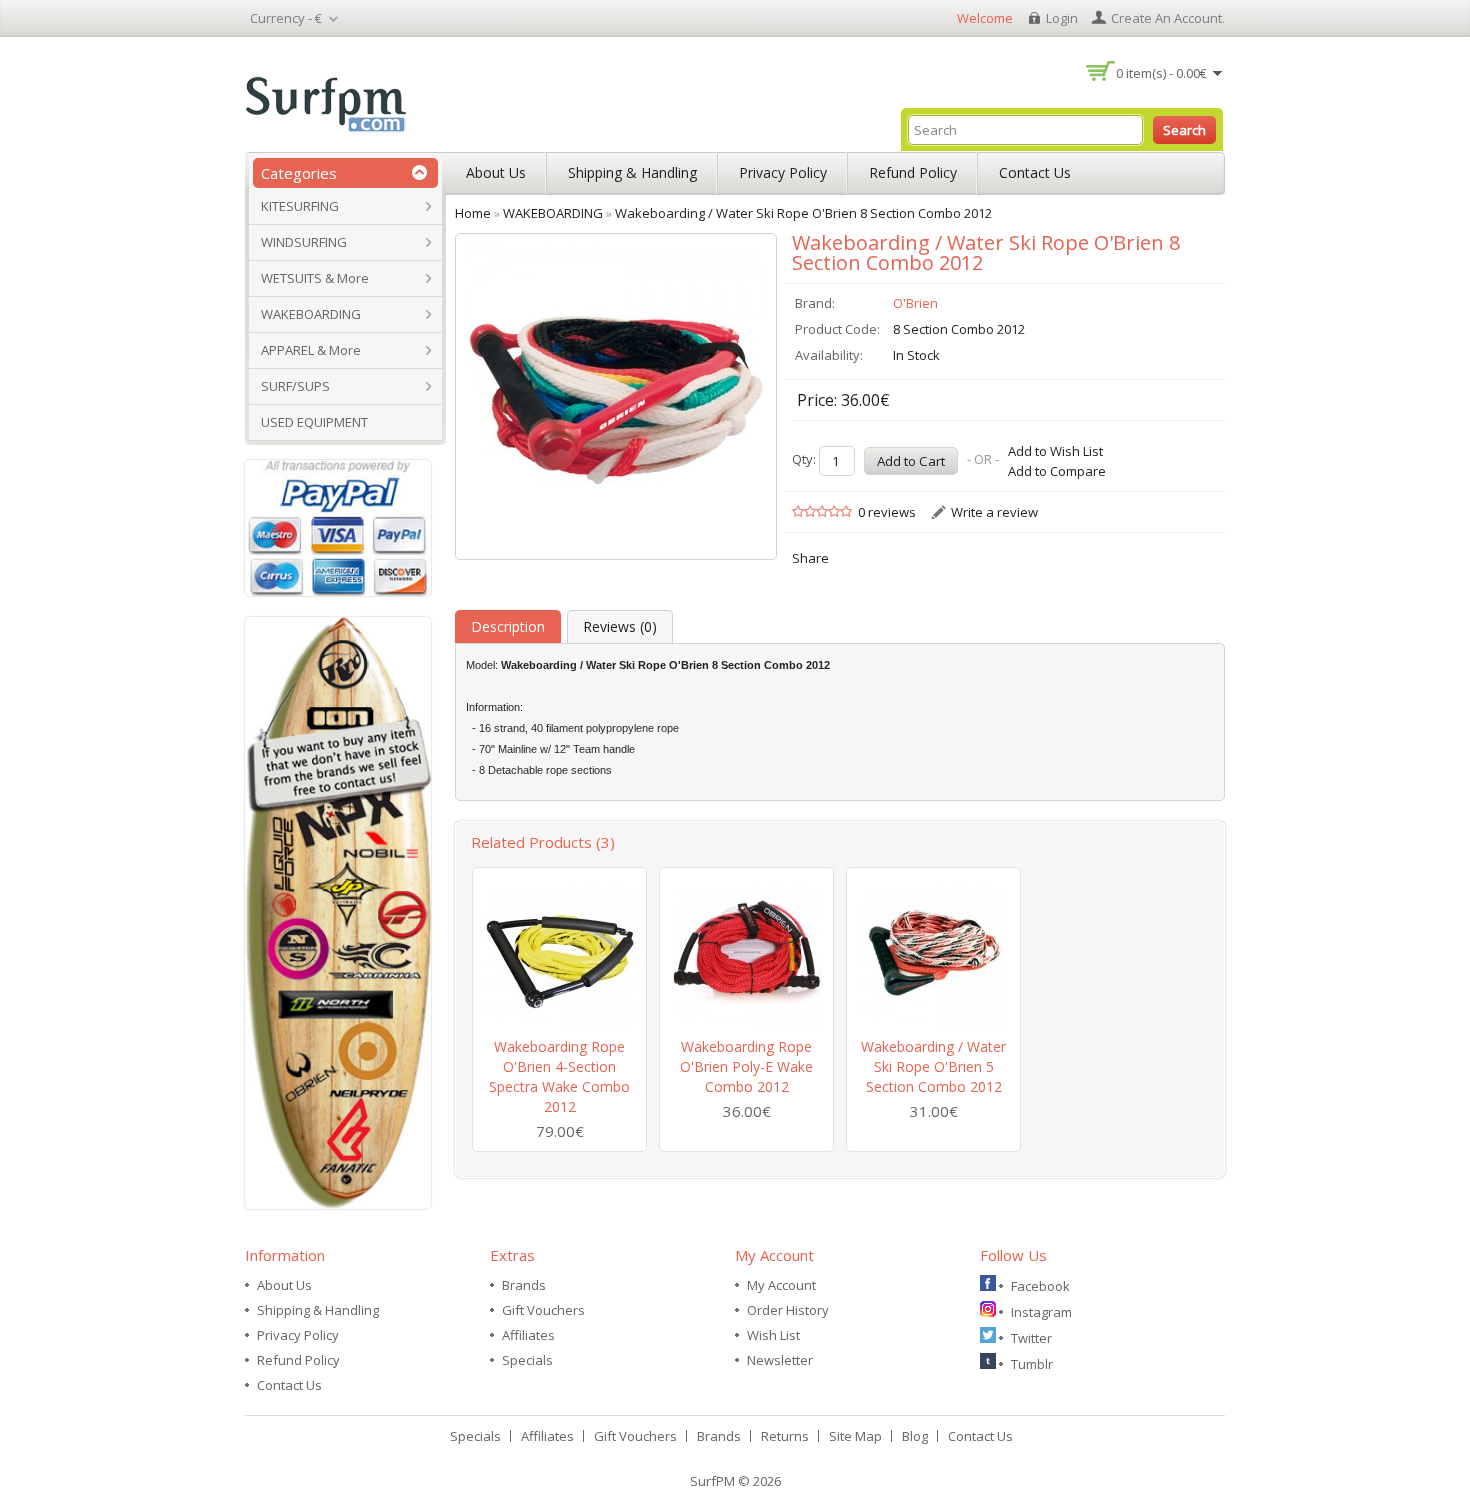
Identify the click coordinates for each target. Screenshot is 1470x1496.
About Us (496, 172)
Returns (785, 1436)
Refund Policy (913, 172)
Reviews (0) (620, 626)
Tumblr (1032, 1364)
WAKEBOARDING (311, 314)
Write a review (994, 512)
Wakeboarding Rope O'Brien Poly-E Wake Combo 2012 (746, 1066)
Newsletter (780, 1360)
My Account (781, 1285)
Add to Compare (1057, 471)
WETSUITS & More (315, 278)
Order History (788, 1310)
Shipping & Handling (632, 172)
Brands (524, 1285)
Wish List (773, 1335)
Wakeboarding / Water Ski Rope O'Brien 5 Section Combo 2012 (933, 1066)
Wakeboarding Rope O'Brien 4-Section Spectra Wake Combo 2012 (559, 1076)
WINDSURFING (304, 242)
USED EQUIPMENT (314, 422)
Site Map (855, 1436)
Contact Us (1035, 172)
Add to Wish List (1055, 451)
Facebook (1040, 1286)
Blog (915, 1436)
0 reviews (887, 512)
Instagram (1041, 1312)
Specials (527, 1360)
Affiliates (528, 1335)
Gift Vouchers (543, 1310)
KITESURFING (300, 206)
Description (508, 626)
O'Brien (915, 303)
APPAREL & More (311, 350)
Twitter (1031, 1338)
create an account (1166, 18)
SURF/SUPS (295, 386)
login (1062, 18)
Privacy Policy (783, 172)
